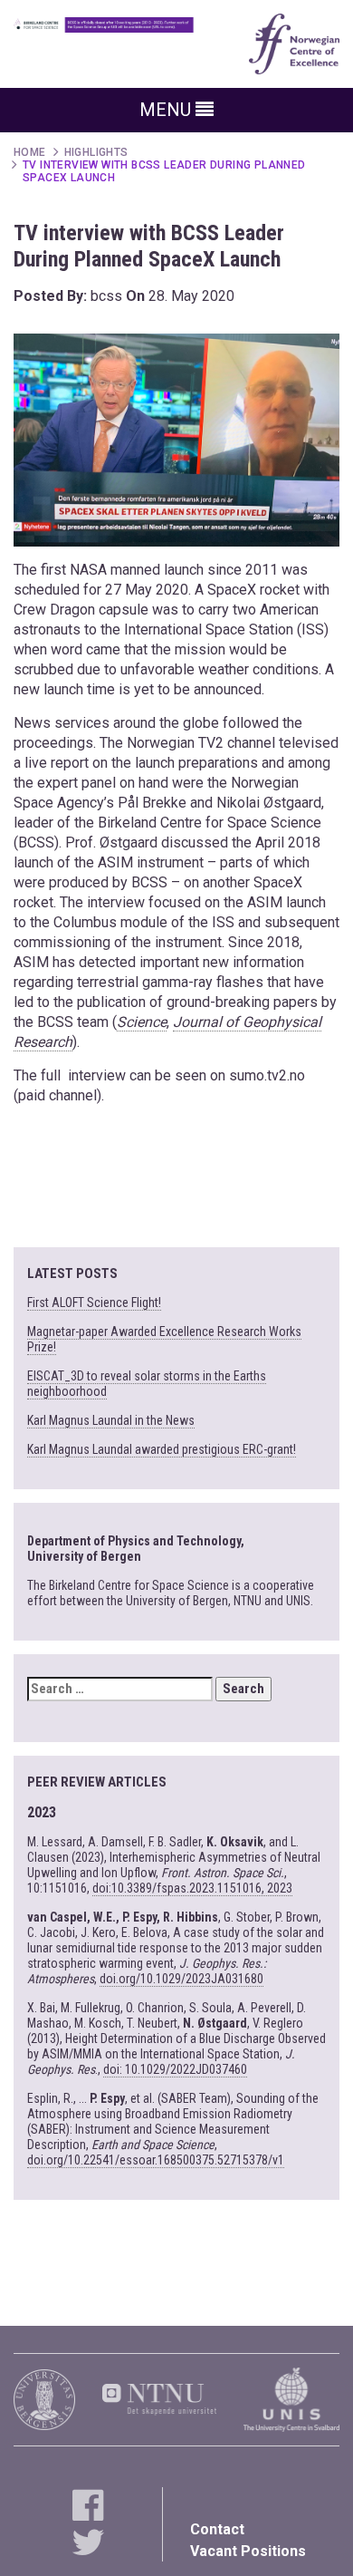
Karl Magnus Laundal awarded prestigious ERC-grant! (162, 1449)
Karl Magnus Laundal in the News (111, 1420)
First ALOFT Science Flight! (94, 1303)
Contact (217, 2529)
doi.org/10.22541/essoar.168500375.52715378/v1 (156, 2160)
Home (30, 152)
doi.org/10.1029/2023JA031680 (181, 1979)
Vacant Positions (248, 2551)
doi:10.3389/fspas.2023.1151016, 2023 (192, 1888)
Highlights (96, 152)
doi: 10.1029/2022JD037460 (175, 2069)
